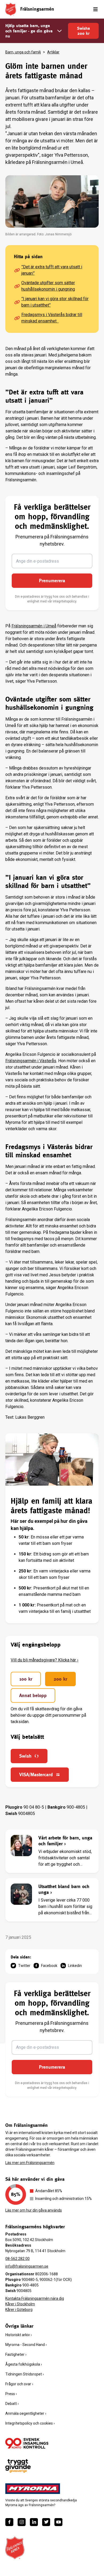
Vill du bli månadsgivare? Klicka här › (45, 1660)
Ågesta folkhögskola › (24, 2364)
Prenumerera (52, 581)
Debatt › (12, 2404)
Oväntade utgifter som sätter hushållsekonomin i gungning (48, 286)
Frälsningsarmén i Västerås (31, 1061)
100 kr (26, 1679)
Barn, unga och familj (23, 52)
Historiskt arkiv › (19, 2335)
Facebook (49, 1966)
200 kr (60, 1679)
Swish (25, 1756)
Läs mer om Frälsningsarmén (30, 2163)
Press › (11, 2394)
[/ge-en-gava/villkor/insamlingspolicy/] (27, 2443)
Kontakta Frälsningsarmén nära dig (35, 2298)
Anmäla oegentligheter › (26, 2413)
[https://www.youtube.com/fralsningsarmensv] (58, 2522)
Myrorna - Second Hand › (26, 2345)
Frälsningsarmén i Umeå (34, 626)
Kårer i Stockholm (20, 2304)
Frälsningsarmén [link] (37, 9)
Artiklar (53, 52)
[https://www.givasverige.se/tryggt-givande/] (18, 2466)
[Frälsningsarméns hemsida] (11, 9)
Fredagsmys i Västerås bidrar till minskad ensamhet (52, 318)
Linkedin (75, 1966)
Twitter (24, 1966)
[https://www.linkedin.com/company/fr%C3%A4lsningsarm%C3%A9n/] (34, 2522)
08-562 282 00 (17, 2259)
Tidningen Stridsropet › (25, 2374)
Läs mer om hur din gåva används (34, 2210)
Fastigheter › (16, 2354)
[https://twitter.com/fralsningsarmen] (46, 2522)
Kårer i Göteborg (19, 2310)
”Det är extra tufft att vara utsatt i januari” (52, 270)
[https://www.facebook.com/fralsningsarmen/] (9, 2522)
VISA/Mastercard (36, 1774)
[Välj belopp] (59, 31)
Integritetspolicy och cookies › (30, 2423)
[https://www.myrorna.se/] (33, 2489)
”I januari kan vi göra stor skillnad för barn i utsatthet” (55, 302)
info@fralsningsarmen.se (27, 2266)
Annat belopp (33, 1695)
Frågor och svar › (19, 2384)
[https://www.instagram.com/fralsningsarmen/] (22, 2522)
